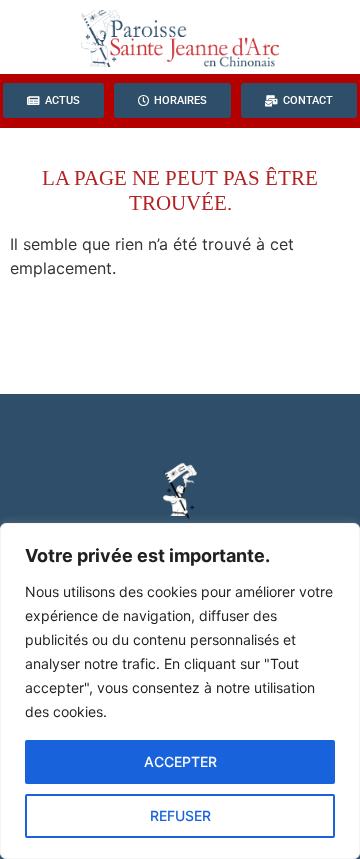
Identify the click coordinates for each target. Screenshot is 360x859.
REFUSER (180, 815)
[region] (180, 691)
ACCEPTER (180, 761)
